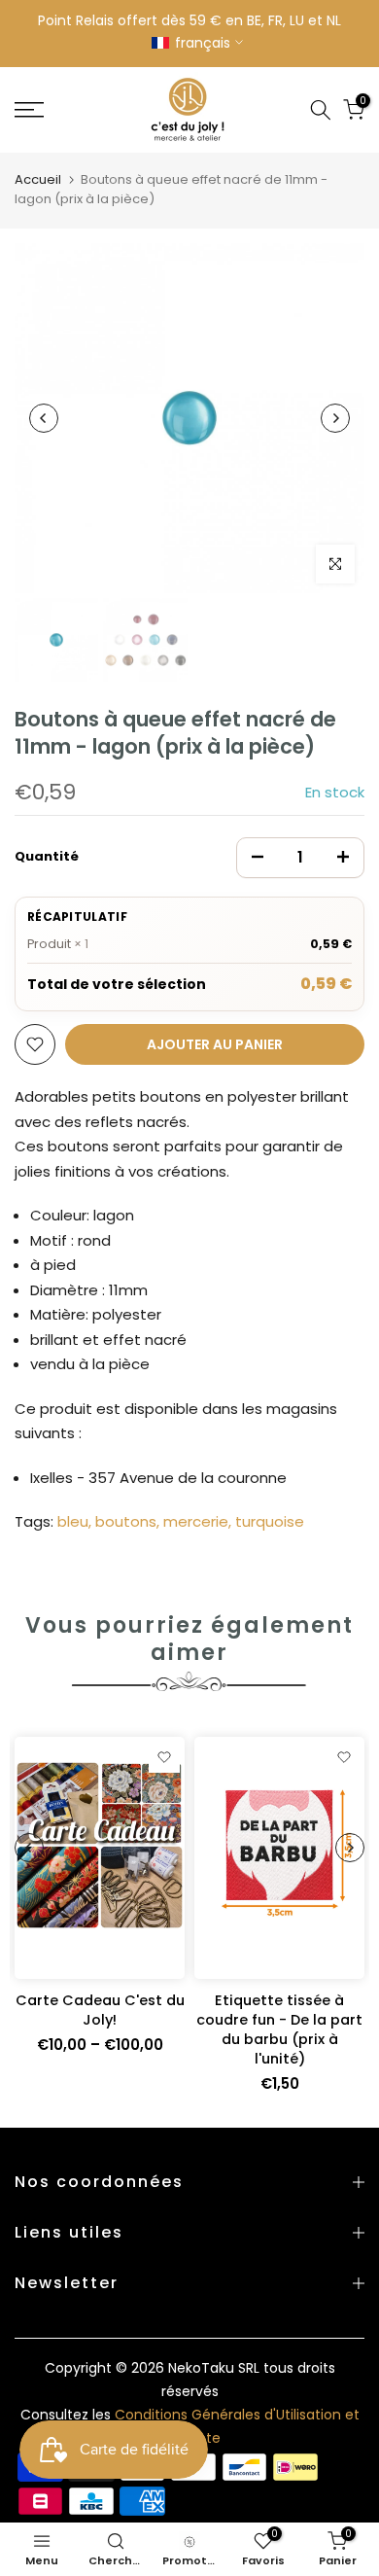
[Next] (335, 418)
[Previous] (44, 418)
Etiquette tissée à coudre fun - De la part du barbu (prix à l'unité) (279, 2029)
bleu (73, 1521)
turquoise (270, 1521)
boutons (126, 1521)
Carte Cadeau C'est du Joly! (100, 2010)
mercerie (196, 1521)
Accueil (38, 179)
